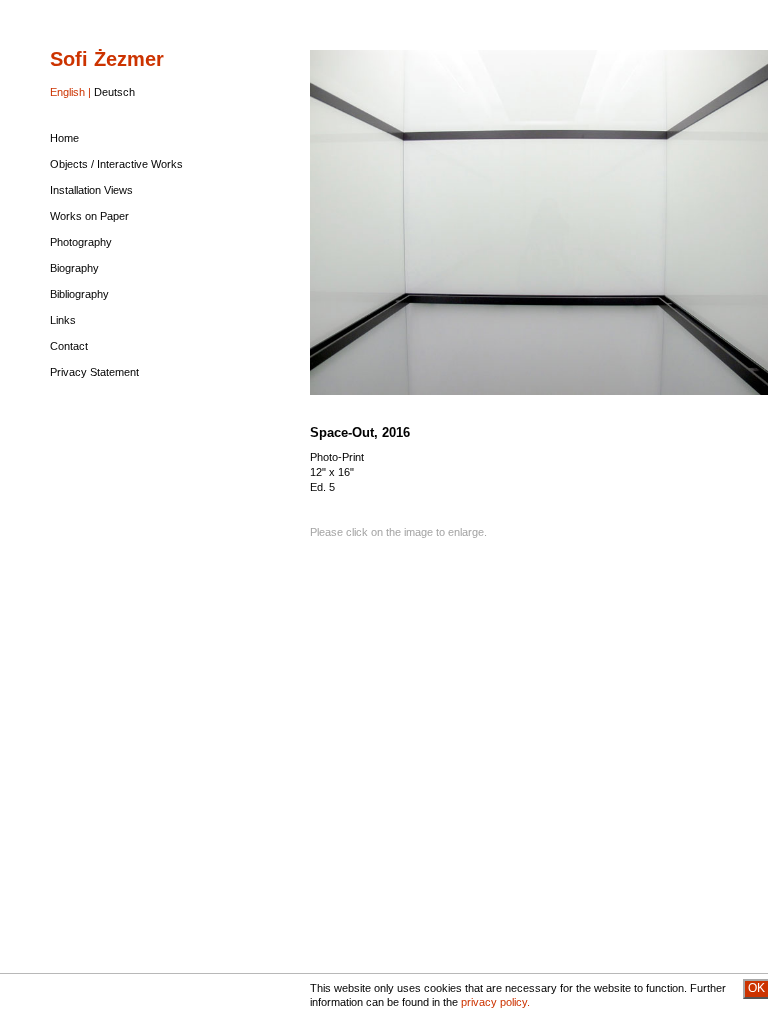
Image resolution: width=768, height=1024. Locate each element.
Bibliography (79, 294)
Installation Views (91, 190)
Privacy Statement (94, 372)
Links (63, 320)
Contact (69, 346)
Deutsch (114, 92)
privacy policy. (495, 1002)
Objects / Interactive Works (116, 164)
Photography (81, 242)
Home (64, 138)
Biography (74, 268)
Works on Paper (89, 216)
